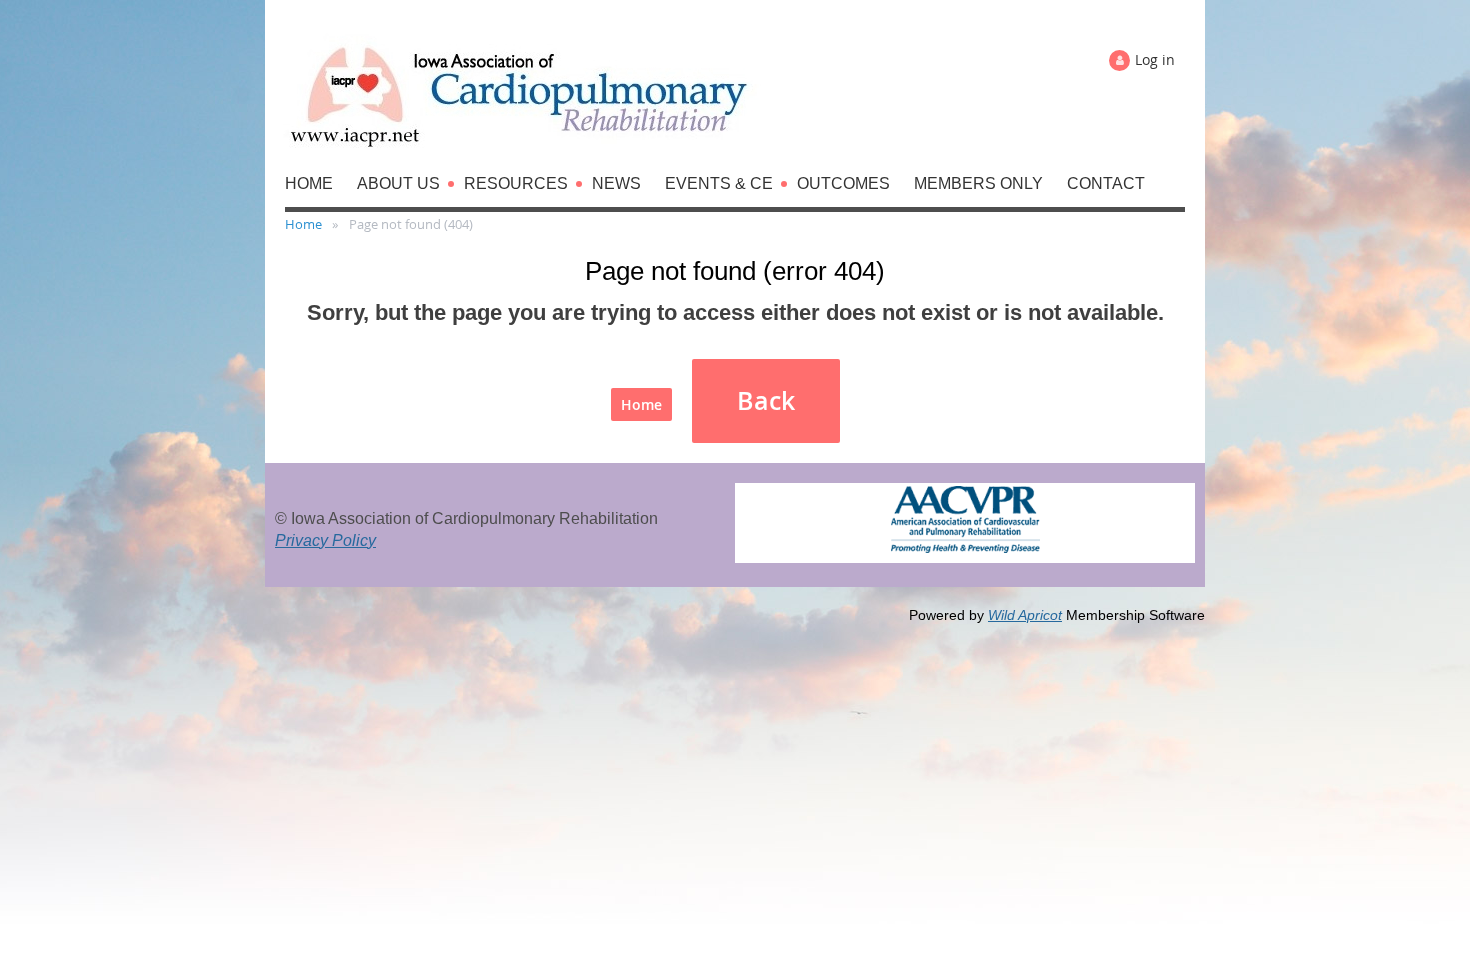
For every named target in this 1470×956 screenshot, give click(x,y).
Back (766, 401)
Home (303, 224)
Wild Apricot (1025, 615)
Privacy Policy (325, 540)
